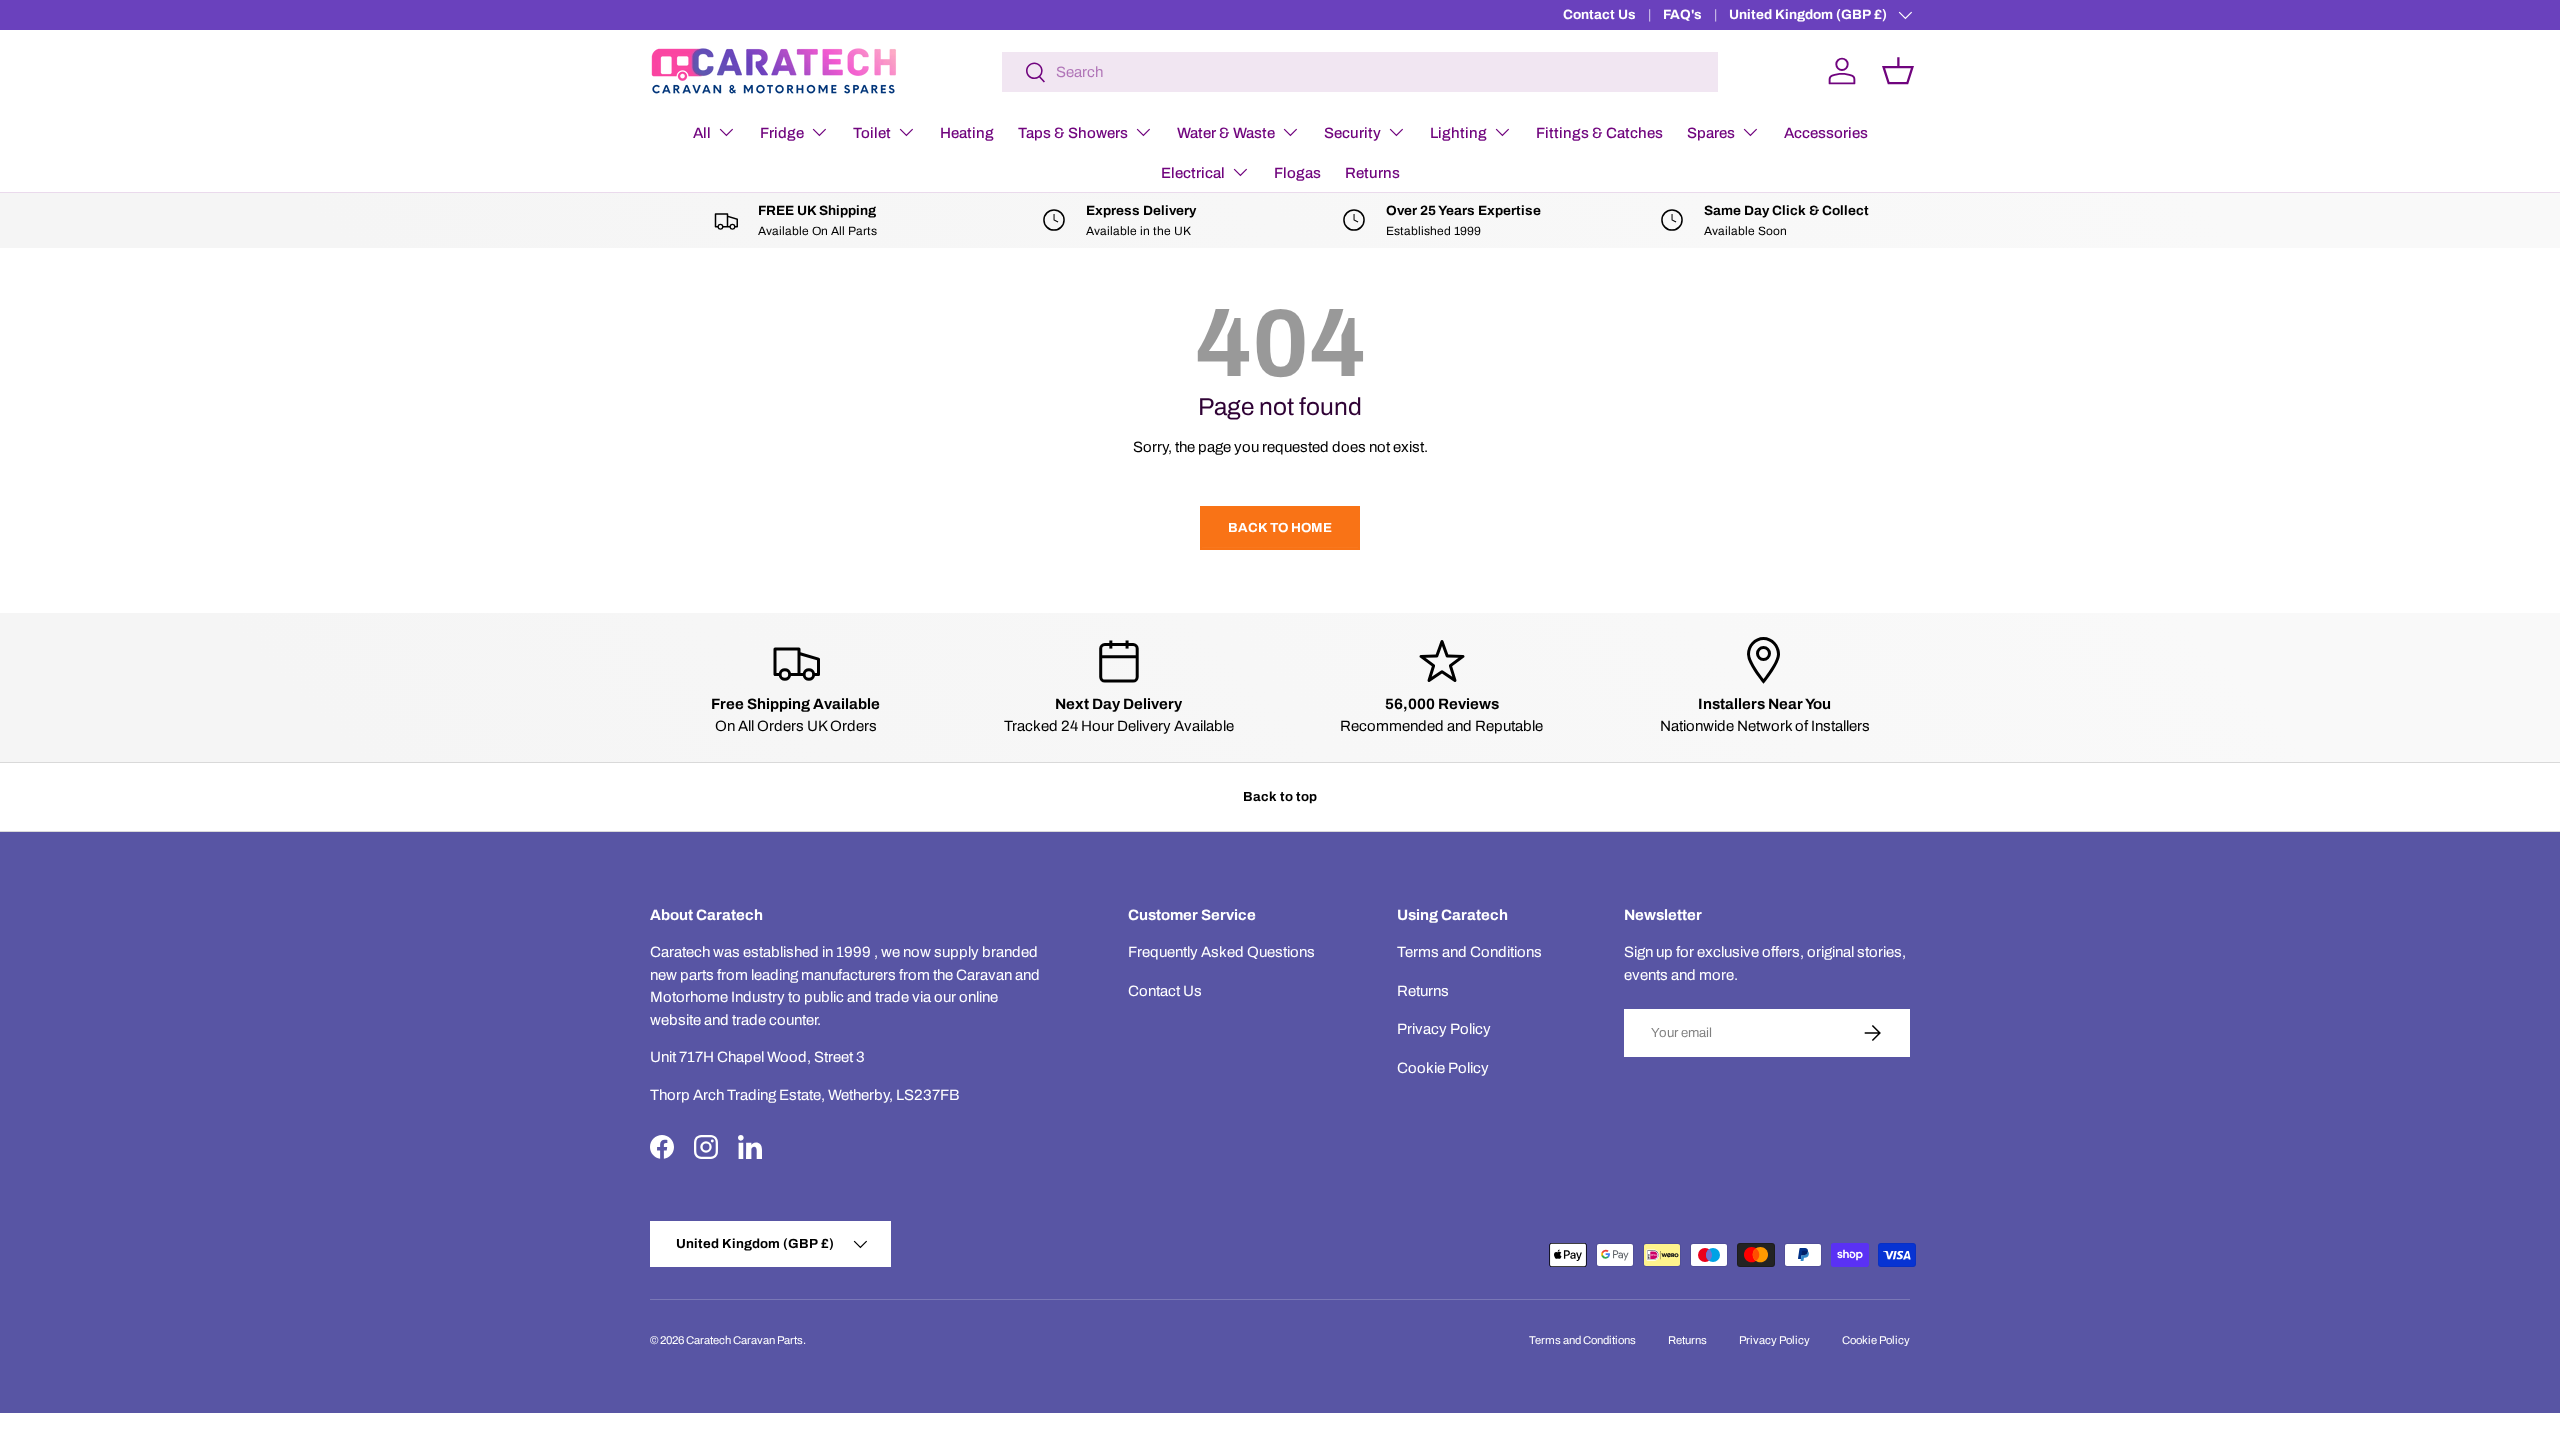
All (702, 133)
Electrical (1193, 173)
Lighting (1458, 133)
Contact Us (1599, 14)
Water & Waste (1226, 133)
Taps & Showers (1073, 133)
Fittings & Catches (1599, 133)
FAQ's (1682, 14)
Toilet (872, 133)
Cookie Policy (1443, 1068)
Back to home (1280, 527)
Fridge (782, 133)
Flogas (1297, 173)
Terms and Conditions (1469, 952)
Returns (1372, 173)
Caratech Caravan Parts (744, 1340)
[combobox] (1360, 72)
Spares (1711, 133)
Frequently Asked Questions (1221, 952)
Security (1352, 133)
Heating (967, 133)
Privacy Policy (1444, 1029)
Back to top (1280, 796)
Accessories (1826, 133)
